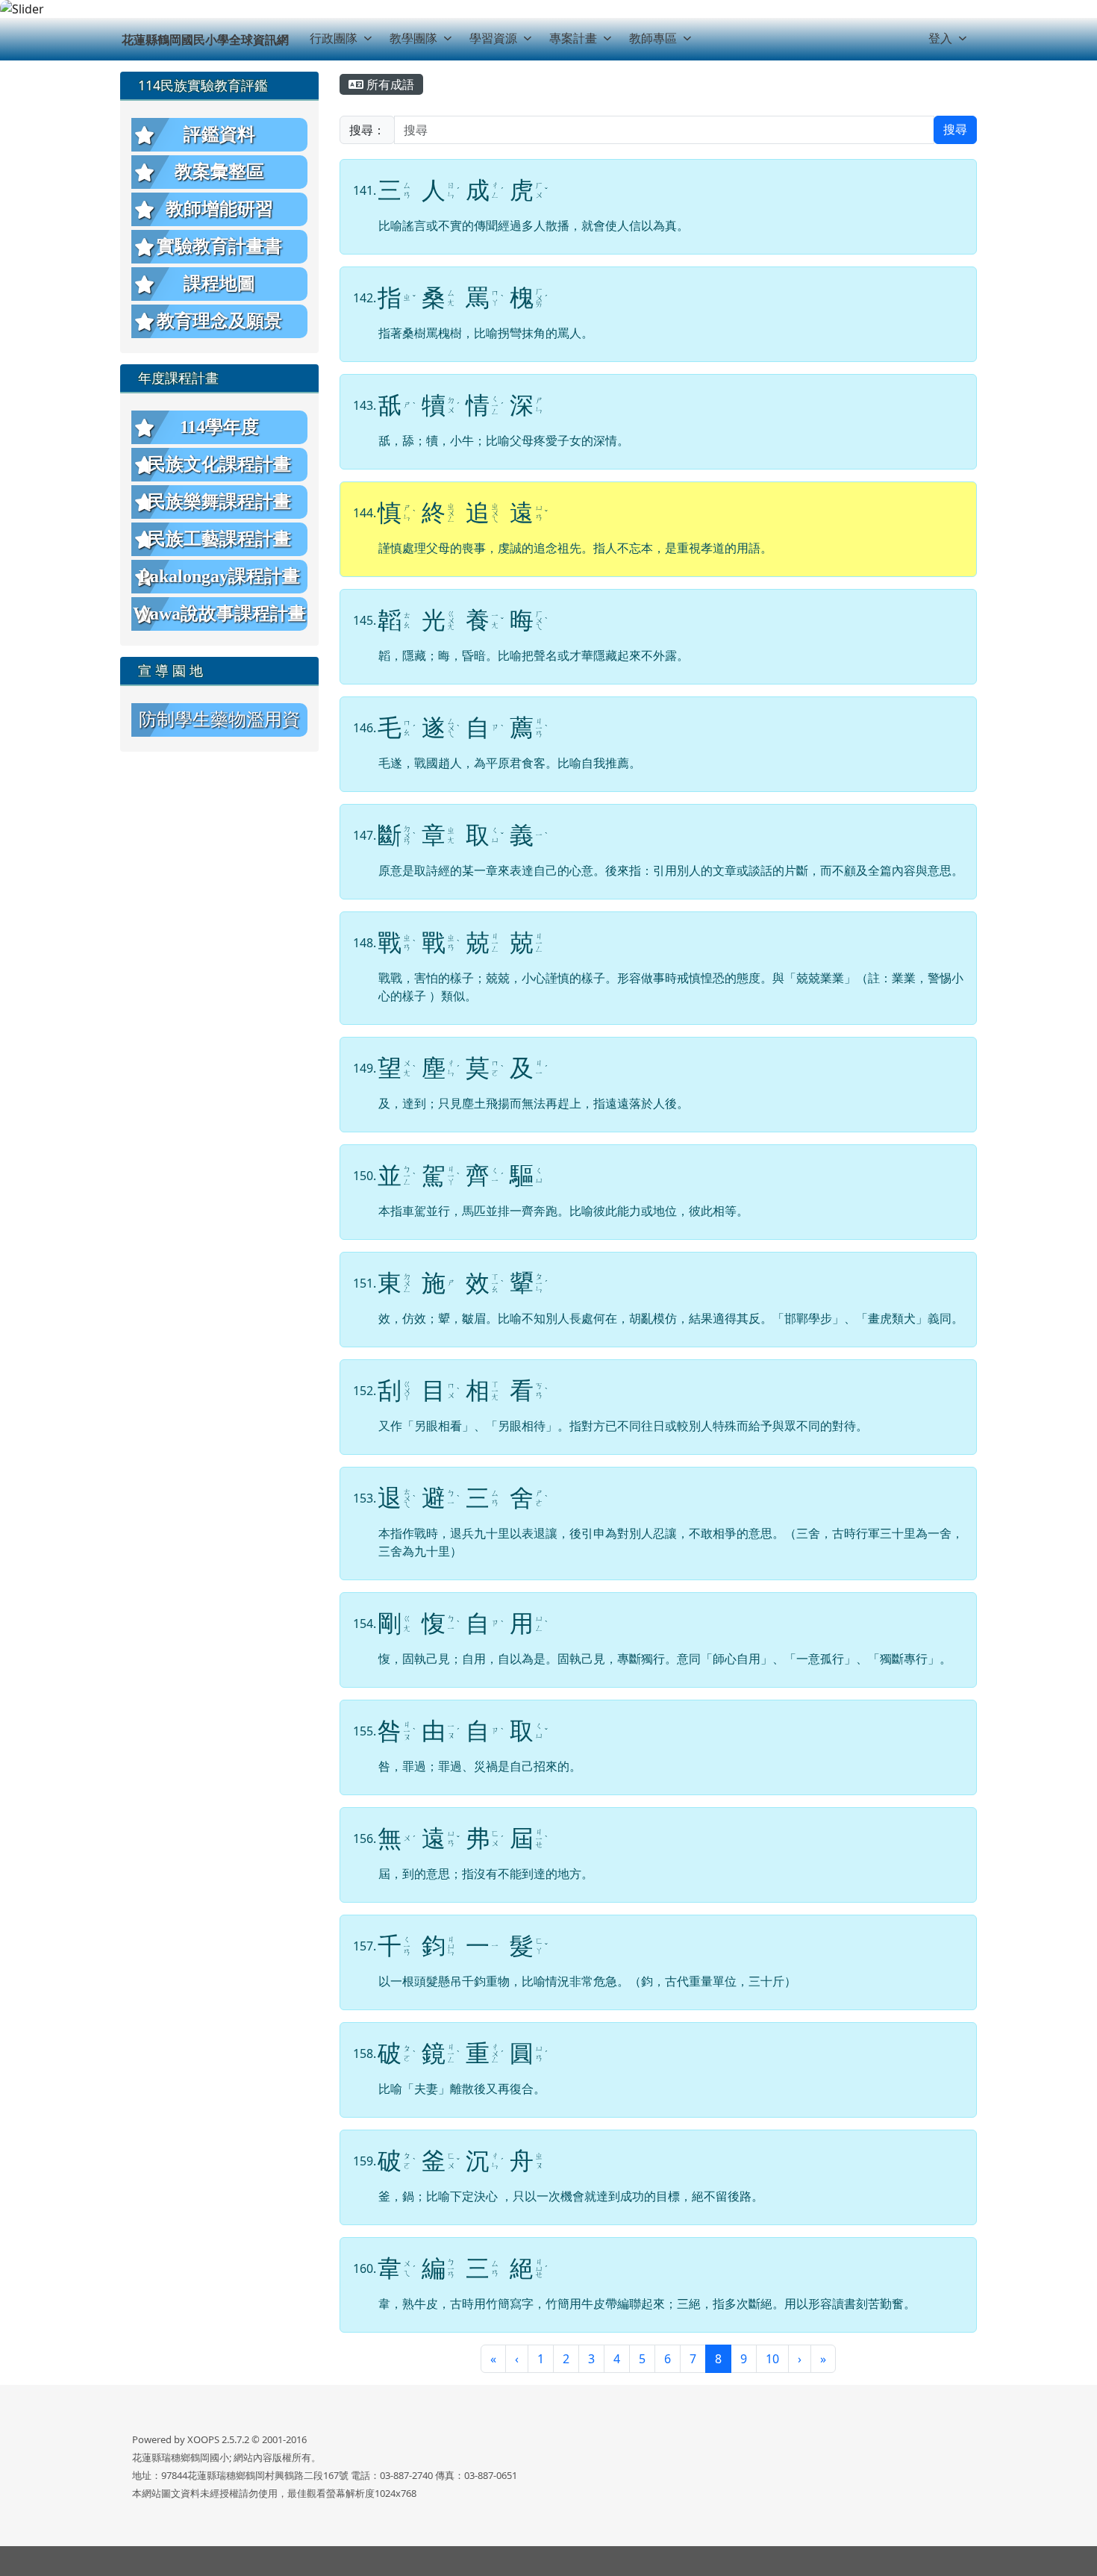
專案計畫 (573, 38)
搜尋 (955, 130)
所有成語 (389, 84)
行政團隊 (334, 38)
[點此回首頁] (548, 9)
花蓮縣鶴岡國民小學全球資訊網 (205, 40)
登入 (940, 38)
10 (772, 2359)
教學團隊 (413, 38)
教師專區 (653, 38)
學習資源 (493, 38)
